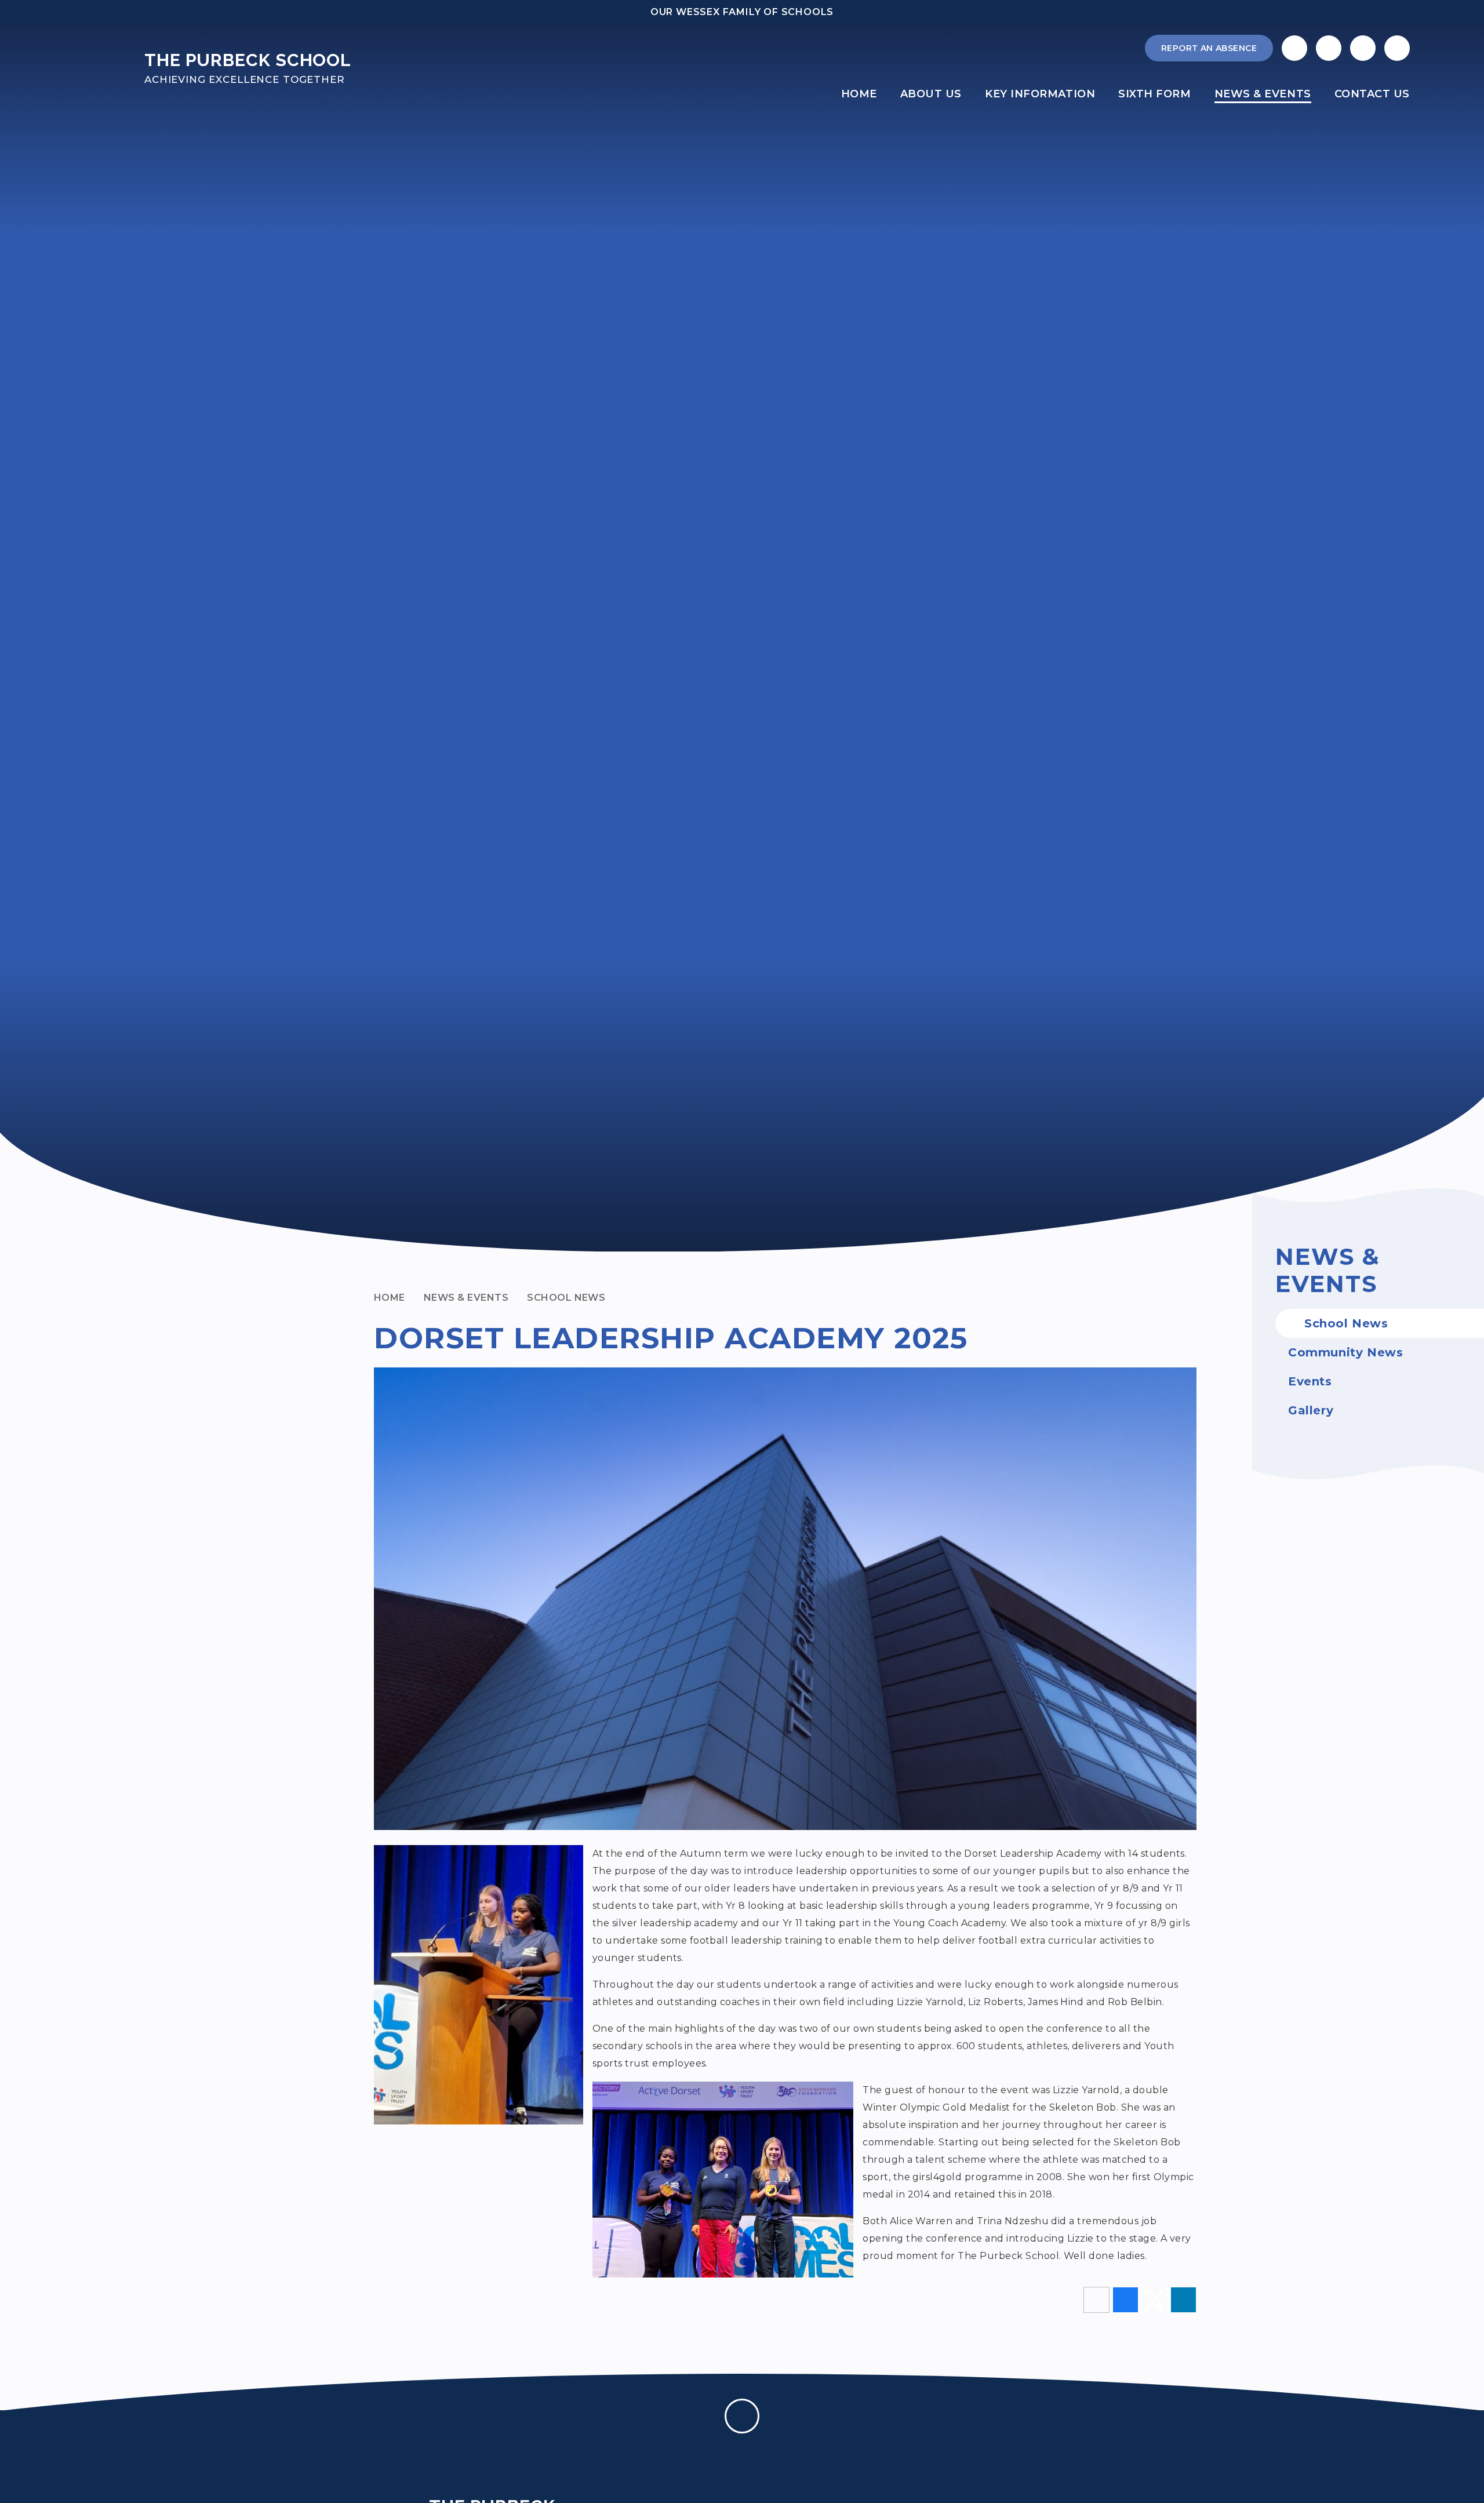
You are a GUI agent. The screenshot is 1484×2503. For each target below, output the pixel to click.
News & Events (466, 1298)
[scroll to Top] (742, 2416)
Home (390, 1298)
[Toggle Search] (1363, 48)
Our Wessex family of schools (742, 12)
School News (566, 1298)
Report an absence (1209, 48)
